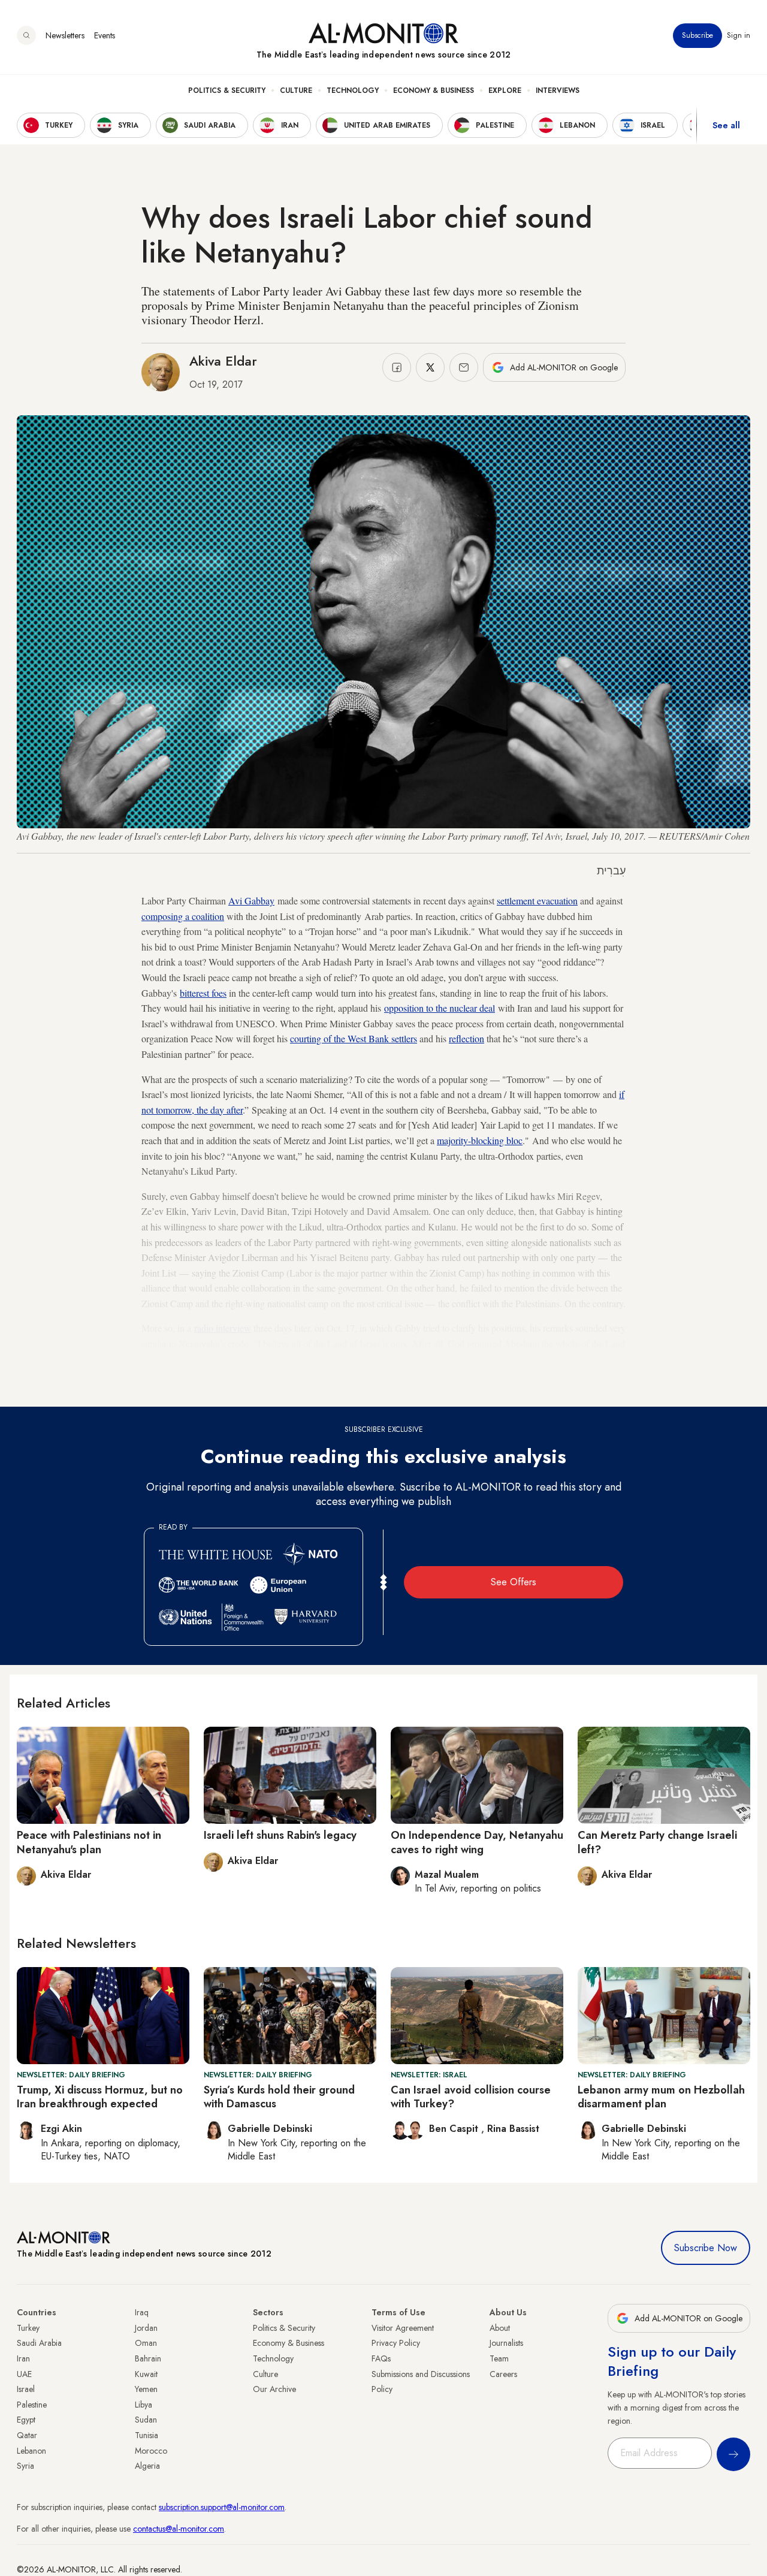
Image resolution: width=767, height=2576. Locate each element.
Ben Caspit (455, 2129)
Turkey (28, 2328)
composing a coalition (183, 916)
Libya (144, 2405)
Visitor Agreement (403, 2328)
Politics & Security (227, 91)
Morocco (151, 2451)
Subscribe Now (706, 2248)
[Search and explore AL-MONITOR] (26, 35)
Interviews (558, 91)
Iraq (142, 2312)
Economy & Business (434, 91)
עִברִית (611, 871)
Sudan (146, 2420)
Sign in (739, 35)
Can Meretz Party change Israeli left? (657, 1842)
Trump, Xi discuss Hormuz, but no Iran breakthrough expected (100, 2097)
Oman (146, 2343)
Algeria (147, 2466)
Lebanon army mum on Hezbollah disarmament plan (661, 2097)
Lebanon (31, 2451)
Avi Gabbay (251, 901)
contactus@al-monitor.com (179, 2529)
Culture (296, 91)
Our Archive (274, 2389)
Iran (23, 2358)
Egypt (26, 2420)
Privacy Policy (396, 2343)
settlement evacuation (537, 901)
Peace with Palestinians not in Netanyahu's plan (89, 1842)
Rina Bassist (513, 2129)
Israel (26, 2389)
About (500, 2328)
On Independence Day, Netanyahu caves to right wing (477, 1842)
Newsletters (65, 35)
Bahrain (148, 2358)
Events (105, 35)
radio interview (223, 1328)
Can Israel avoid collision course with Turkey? (471, 2097)
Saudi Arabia (39, 2343)
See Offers (514, 1582)
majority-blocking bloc (480, 1140)
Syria (25, 2466)
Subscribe (697, 35)
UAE (24, 2374)
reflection (466, 1038)
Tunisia (147, 2435)
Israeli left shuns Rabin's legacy (280, 1835)
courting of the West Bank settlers (354, 1038)
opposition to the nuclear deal (440, 1008)
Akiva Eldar (223, 361)
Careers (503, 2374)
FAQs (381, 2358)
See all (726, 125)
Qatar (27, 2435)
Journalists (506, 2343)
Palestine (32, 2405)
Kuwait (146, 2374)
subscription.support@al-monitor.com (222, 2507)
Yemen (146, 2389)
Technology (353, 91)
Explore (505, 91)
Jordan (146, 2328)
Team (499, 2358)
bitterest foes (203, 993)
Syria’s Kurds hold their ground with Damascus (279, 2097)
